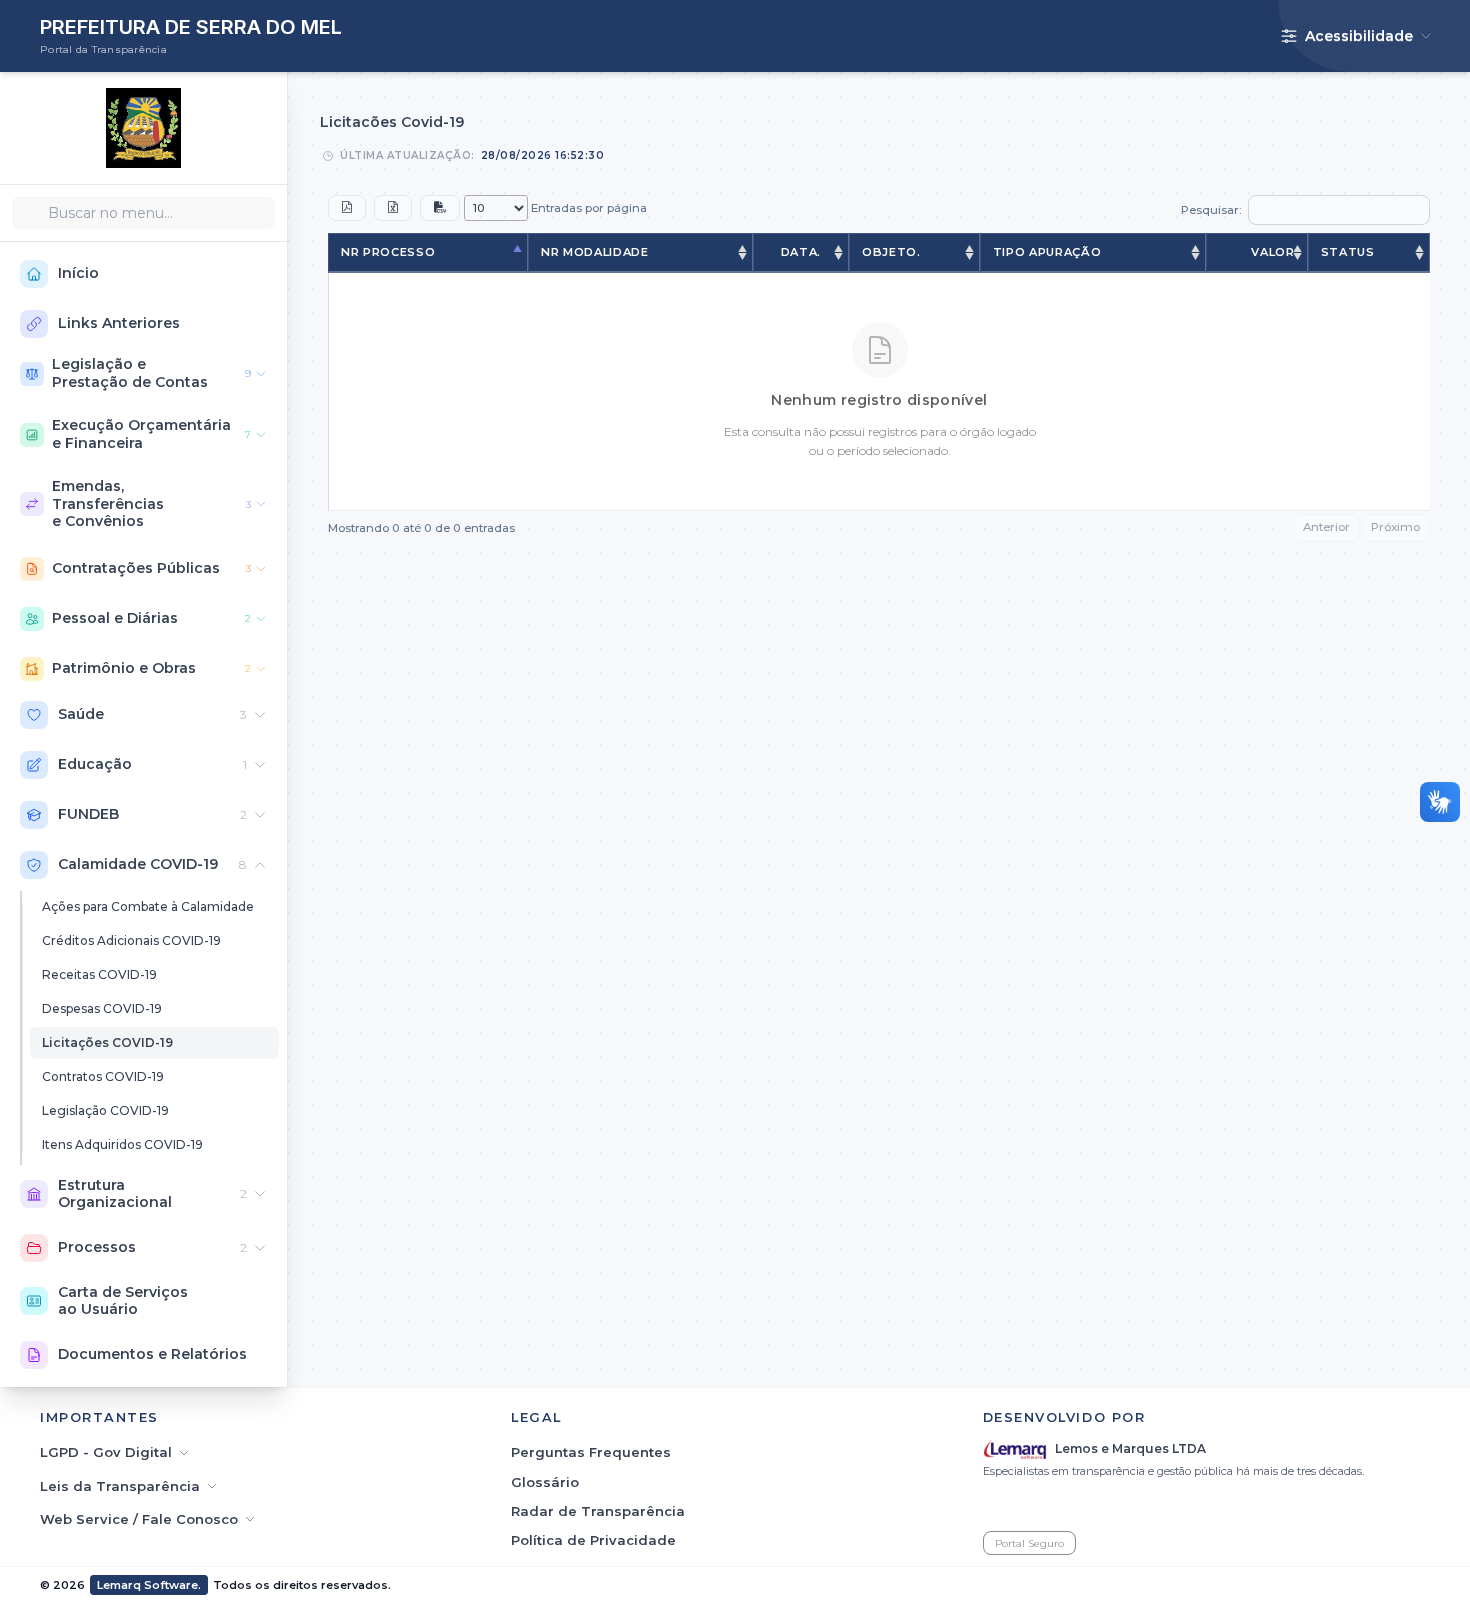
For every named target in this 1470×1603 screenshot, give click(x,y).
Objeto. (891, 252)
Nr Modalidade (595, 252)
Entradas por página (587, 208)
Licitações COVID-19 (107, 1042)
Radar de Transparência (598, 1511)
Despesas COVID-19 (102, 1008)
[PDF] (347, 208)
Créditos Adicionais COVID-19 (131, 940)
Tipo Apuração (1047, 252)
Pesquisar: (1211, 210)
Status (1348, 252)
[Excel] (393, 208)
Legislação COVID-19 (105, 1110)
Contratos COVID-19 (103, 1076)
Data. (801, 252)
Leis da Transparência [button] (120, 1486)
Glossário (545, 1482)
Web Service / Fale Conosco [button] (139, 1519)
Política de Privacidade (593, 1540)
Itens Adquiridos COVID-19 (122, 1144)
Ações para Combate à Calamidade (148, 906)
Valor (1272, 252)
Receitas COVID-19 (99, 974)
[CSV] (440, 208)
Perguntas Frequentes (591, 1452)
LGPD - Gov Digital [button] (106, 1452)
